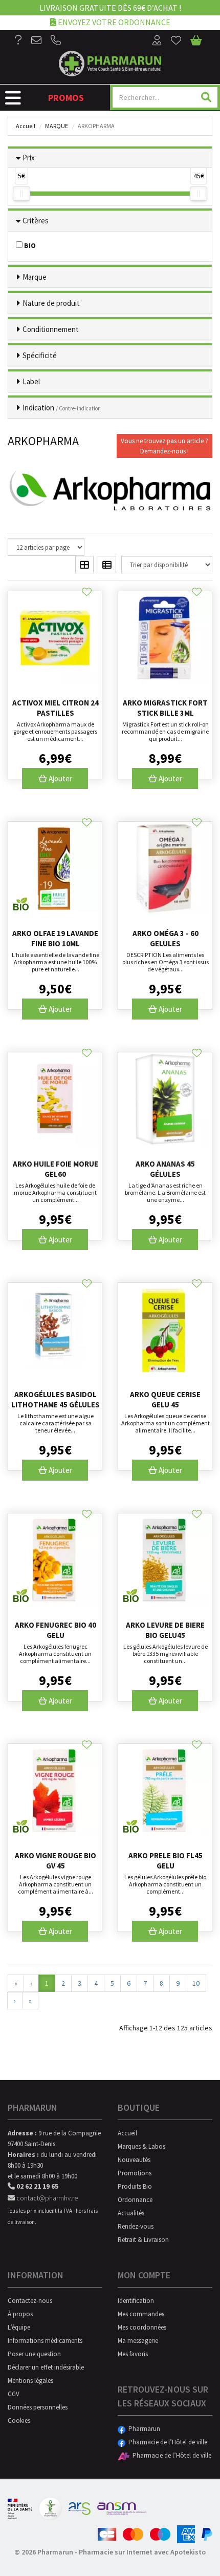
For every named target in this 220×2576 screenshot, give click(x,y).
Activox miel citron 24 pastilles (56, 708)
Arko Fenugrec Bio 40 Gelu (56, 1630)
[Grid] (84, 565)
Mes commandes (141, 2314)
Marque (57, 126)
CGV (14, 2394)
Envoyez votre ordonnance (113, 22)
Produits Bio (135, 2186)
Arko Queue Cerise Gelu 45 (165, 1399)
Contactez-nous (30, 2301)
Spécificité (40, 355)
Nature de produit (51, 303)
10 (196, 1983)
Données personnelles (38, 2407)
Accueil (26, 126)
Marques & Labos (141, 2146)
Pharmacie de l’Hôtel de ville (166, 2442)
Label (31, 381)
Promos (66, 98)
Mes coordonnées (142, 2327)
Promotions (135, 2173)
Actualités (131, 2213)
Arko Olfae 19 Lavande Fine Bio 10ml (55, 938)
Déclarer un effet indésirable (46, 2367)
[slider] (21, 194)
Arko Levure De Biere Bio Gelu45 (165, 1630)
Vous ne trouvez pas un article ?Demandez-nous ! (164, 446)
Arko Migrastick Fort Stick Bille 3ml (165, 708)
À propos (20, 2314)
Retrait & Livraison (143, 2240)
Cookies (19, 2421)
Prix (29, 158)
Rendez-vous (136, 2226)
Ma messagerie (138, 2341)
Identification (136, 2301)
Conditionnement (51, 329)
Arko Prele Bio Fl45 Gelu (166, 1861)
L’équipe (19, 2327)
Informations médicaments (45, 2341)
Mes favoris (133, 2354)
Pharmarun (143, 2429)
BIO (29, 245)
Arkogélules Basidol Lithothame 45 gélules (56, 1399)
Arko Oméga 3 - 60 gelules (166, 938)
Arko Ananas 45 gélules (165, 1169)
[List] (107, 565)
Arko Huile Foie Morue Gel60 (56, 1169)
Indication (62, 408)
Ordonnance (135, 2200)
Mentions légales (30, 2381)
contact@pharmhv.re (46, 2198)
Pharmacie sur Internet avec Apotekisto (142, 2552)
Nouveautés (134, 2160)
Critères (36, 221)
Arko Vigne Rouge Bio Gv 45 (56, 1861)
